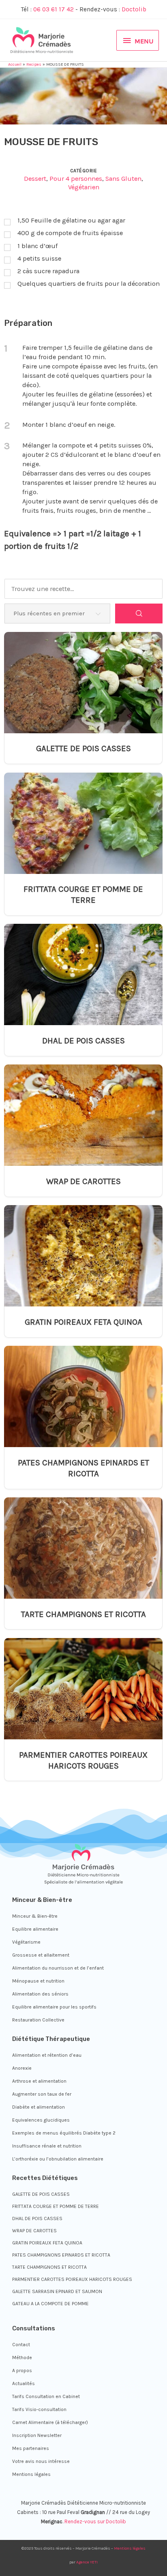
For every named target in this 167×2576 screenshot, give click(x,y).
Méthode (22, 2358)
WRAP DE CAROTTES (83, 1181)
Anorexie (22, 2068)
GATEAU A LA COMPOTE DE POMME (50, 2304)
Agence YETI (87, 2562)
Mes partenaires (31, 2448)
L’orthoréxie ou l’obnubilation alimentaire (58, 2159)
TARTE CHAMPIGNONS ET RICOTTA (83, 1614)
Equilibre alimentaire (35, 1929)
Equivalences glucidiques (41, 2120)
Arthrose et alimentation (39, 2081)
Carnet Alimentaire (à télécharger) (50, 2422)
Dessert (35, 179)
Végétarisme (26, 1942)
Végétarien (84, 187)
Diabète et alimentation (39, 2107)
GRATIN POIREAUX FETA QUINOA (83, 1322)
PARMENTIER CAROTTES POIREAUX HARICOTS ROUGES (83, 1760)
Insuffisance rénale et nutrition (47, 2146)
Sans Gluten (123, 179)
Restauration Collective (38, 2020)
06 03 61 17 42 (54, 9)
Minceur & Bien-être (35, 1916)
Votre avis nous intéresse (41, 2461)
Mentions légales (31, 2474)
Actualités (24, 2383)
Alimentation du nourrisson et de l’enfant (58, 1968)
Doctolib (134, 9)
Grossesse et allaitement (41, 1955)
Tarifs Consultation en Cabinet (46, 2396)
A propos (22, 2370)
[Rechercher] (139, 613)
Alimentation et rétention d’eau (47, 2055)
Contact (21, 2345)
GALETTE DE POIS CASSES (83, 748)
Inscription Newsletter (37, 2435)
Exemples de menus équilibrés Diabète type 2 (64, 2133)
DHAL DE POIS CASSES (83, 1041)
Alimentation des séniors (40, 1994)
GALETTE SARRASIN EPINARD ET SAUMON (57, 2291)
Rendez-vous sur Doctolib (95, 2521)
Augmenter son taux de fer (42, 2094)
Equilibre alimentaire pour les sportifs (54, 2007)
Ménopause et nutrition (38, 1981)
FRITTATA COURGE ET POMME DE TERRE (83, 894)
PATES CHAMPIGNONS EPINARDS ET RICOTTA (83, 1468)
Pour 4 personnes (76, 179)
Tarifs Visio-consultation (39, 2409)
